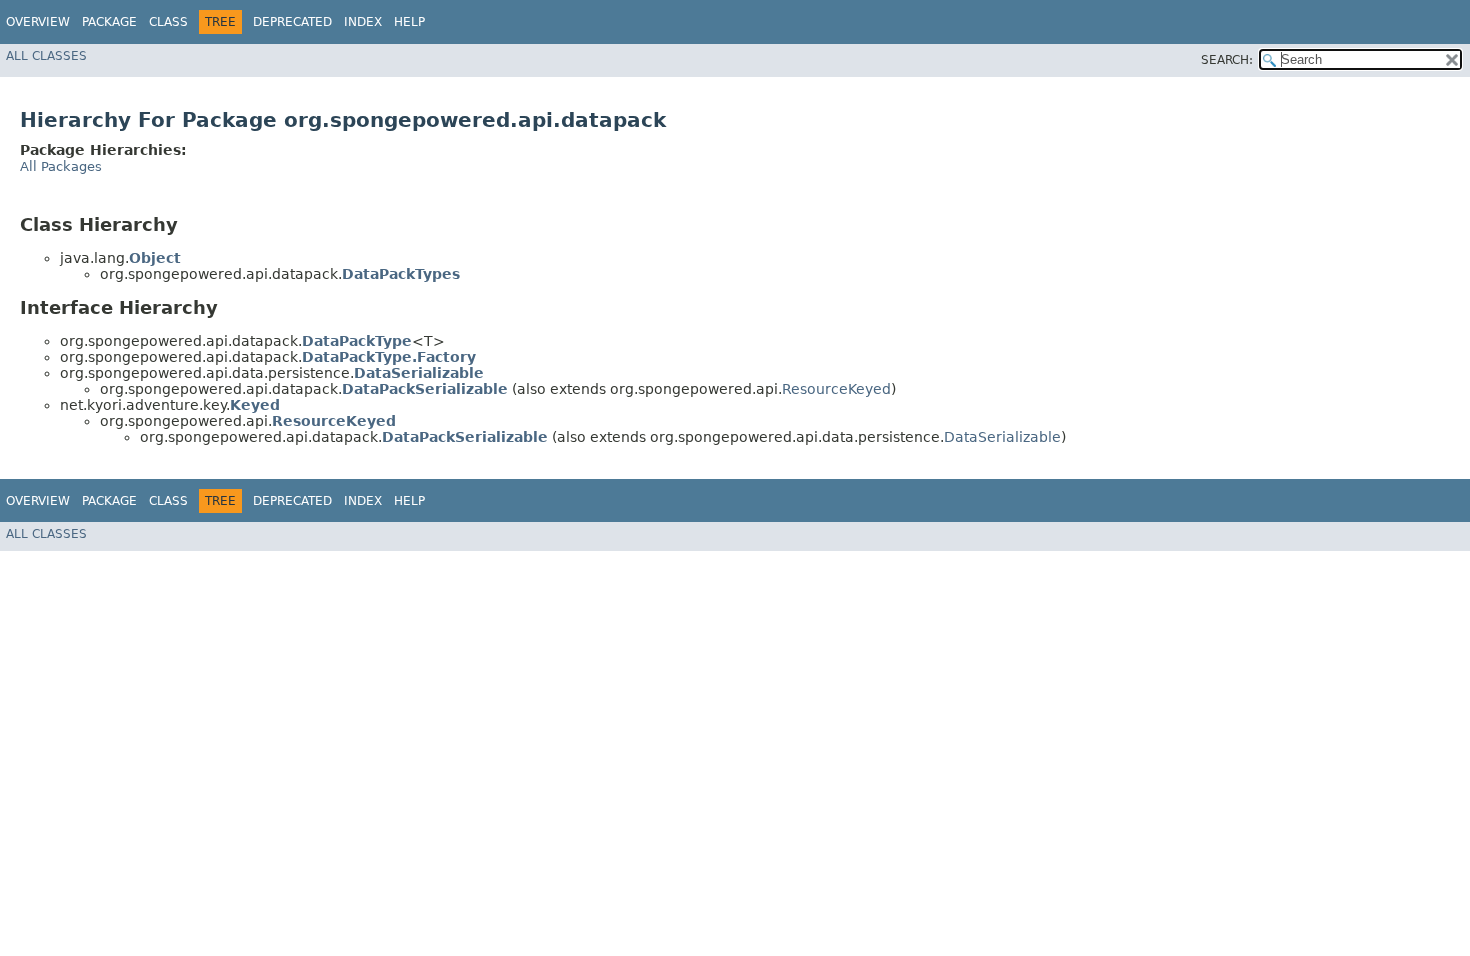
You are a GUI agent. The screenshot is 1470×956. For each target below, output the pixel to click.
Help (409, 22)
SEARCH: (1227, 60)
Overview (38, 22)
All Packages (61, 166)
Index (363, 22)
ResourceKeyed (836, 389)
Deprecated (292, 22)
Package (109, 22)
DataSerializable (1002, 437)
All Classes (46, 56)
